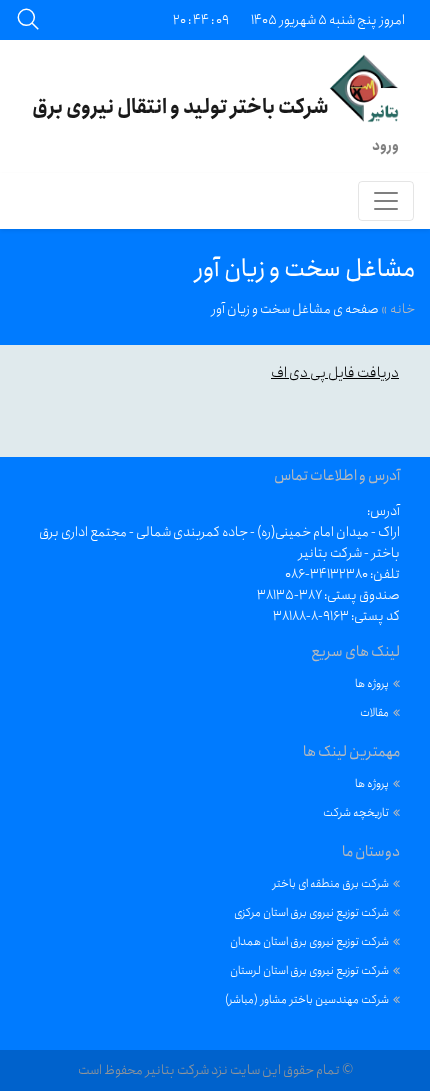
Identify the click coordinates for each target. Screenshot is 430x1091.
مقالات (374, 712)
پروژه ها (372, 683)
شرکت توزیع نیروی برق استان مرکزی (311, 912)
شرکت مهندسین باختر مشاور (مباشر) (307, 999)
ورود (385, 146)
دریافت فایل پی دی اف (335, 373)
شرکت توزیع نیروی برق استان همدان (309, 941)
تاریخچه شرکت (356, 812)
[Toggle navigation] (386, 201)
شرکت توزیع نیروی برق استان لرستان (309, 970)
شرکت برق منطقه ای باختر (331, 883)
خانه (402, 309)
